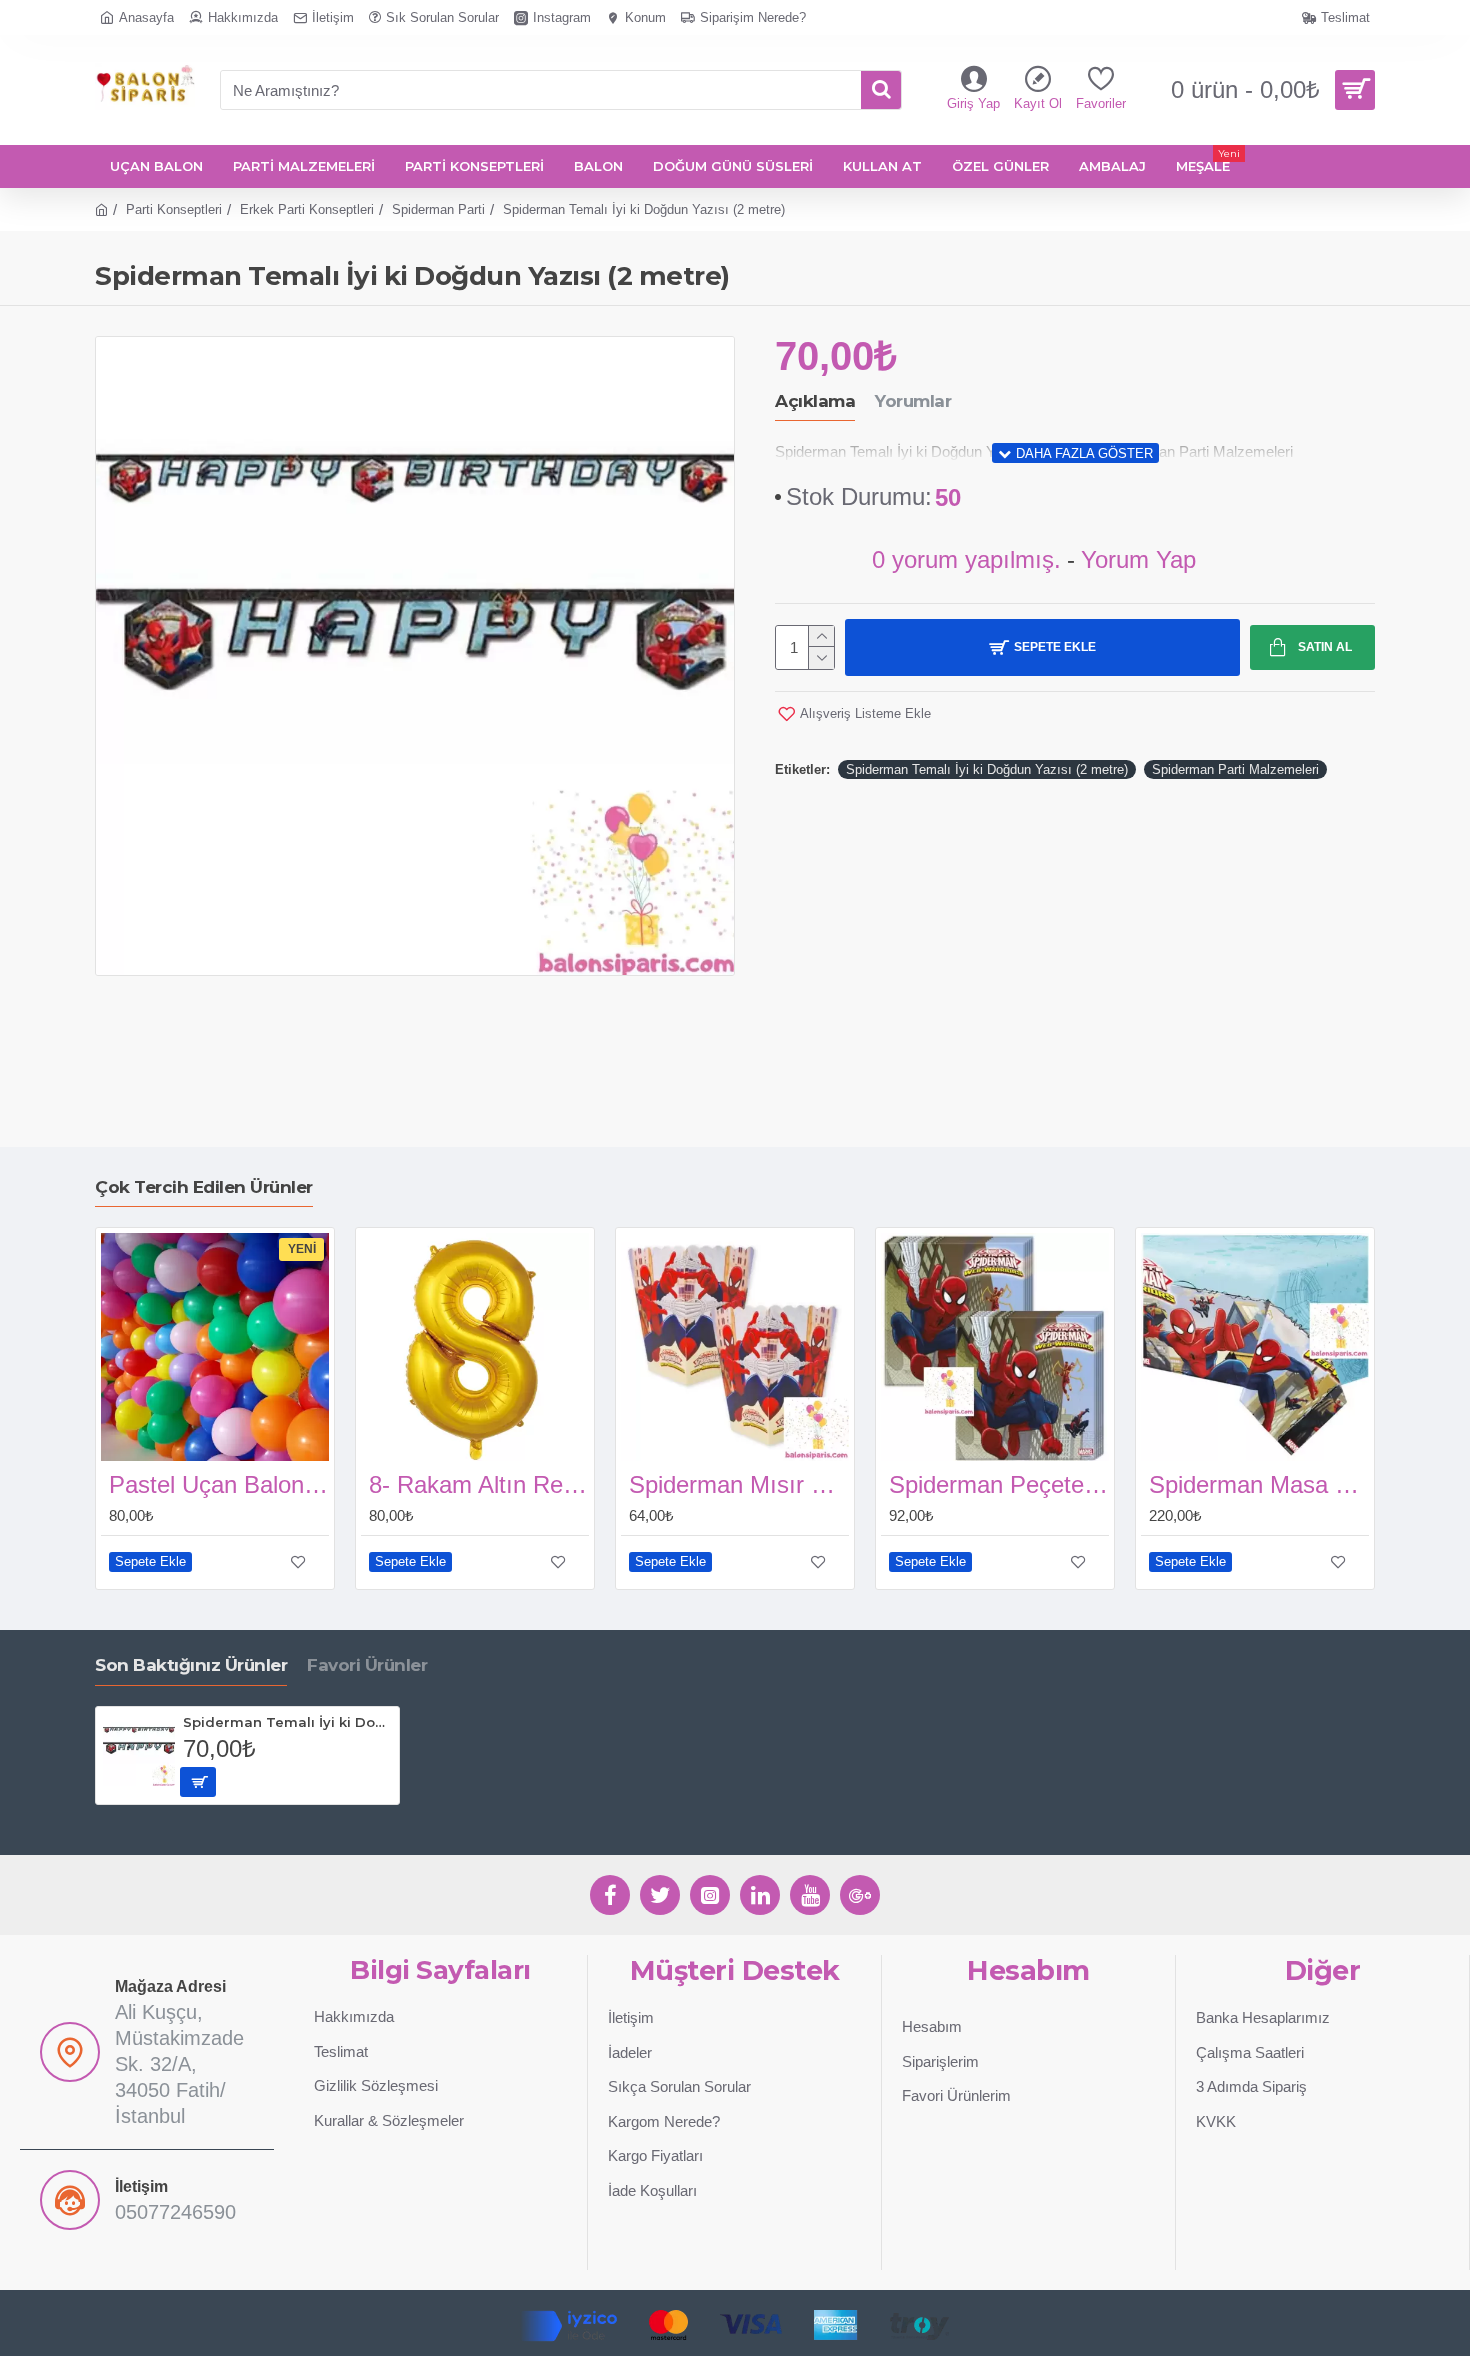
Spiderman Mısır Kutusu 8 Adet (739, 1484)
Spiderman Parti (438, 209)
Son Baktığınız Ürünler (191, 1665)
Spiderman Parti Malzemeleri (1235, 769)
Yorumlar (913, 401)
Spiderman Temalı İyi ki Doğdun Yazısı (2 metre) (987, 769)
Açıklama (815, 401)
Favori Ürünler (367, 1665)
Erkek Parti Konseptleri (307, 209)
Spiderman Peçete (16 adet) (999, 1484)
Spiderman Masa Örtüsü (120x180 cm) (1259, 1484)
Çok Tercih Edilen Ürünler (204, 1187)
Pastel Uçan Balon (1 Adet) (219, 1484)
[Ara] (881, 90)
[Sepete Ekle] (198, 1782)
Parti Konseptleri (174, 209)
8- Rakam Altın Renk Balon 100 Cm (479, 1484)
